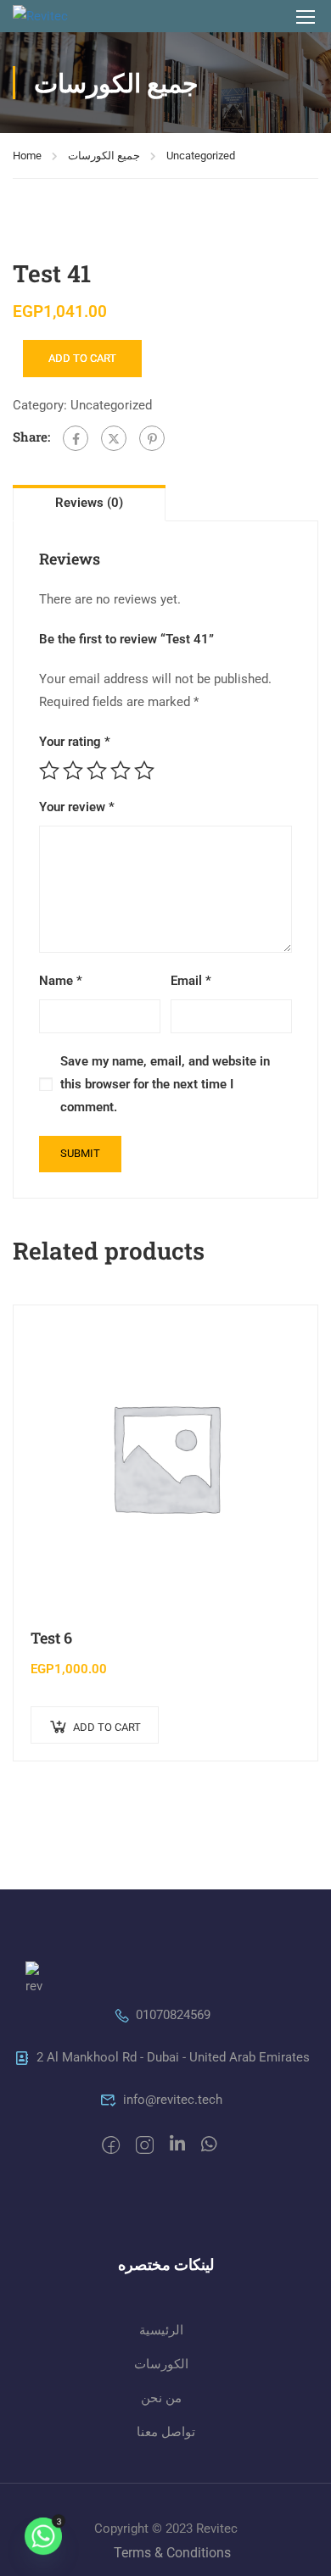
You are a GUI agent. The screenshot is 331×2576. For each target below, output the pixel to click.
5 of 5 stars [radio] (144, 771)
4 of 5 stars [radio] (121, 771)
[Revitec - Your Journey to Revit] (58, 16)
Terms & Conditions (172, 2553)
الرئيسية (161, 2330)
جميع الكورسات (104, 156)
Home (27, 156)
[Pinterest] (152, 438)
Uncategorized (201, 156)
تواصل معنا (166, 2432)
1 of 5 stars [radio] (49, 771)
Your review (77, 807)
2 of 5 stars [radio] (73, 771)
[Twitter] (114, 438)
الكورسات (161, 2364)
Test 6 (51, 1638)
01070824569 (173, 2015)
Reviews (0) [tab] (89, 503)
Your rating (75, 742)
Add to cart (82, 358)
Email (191, 981)
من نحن (161, 2398)
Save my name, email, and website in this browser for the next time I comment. (165, 1084)
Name (61, 981)
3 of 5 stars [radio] (97, 771)
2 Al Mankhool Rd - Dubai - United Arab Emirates (173, 2057)
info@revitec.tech (173, 2100)
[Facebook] (76, 438)
